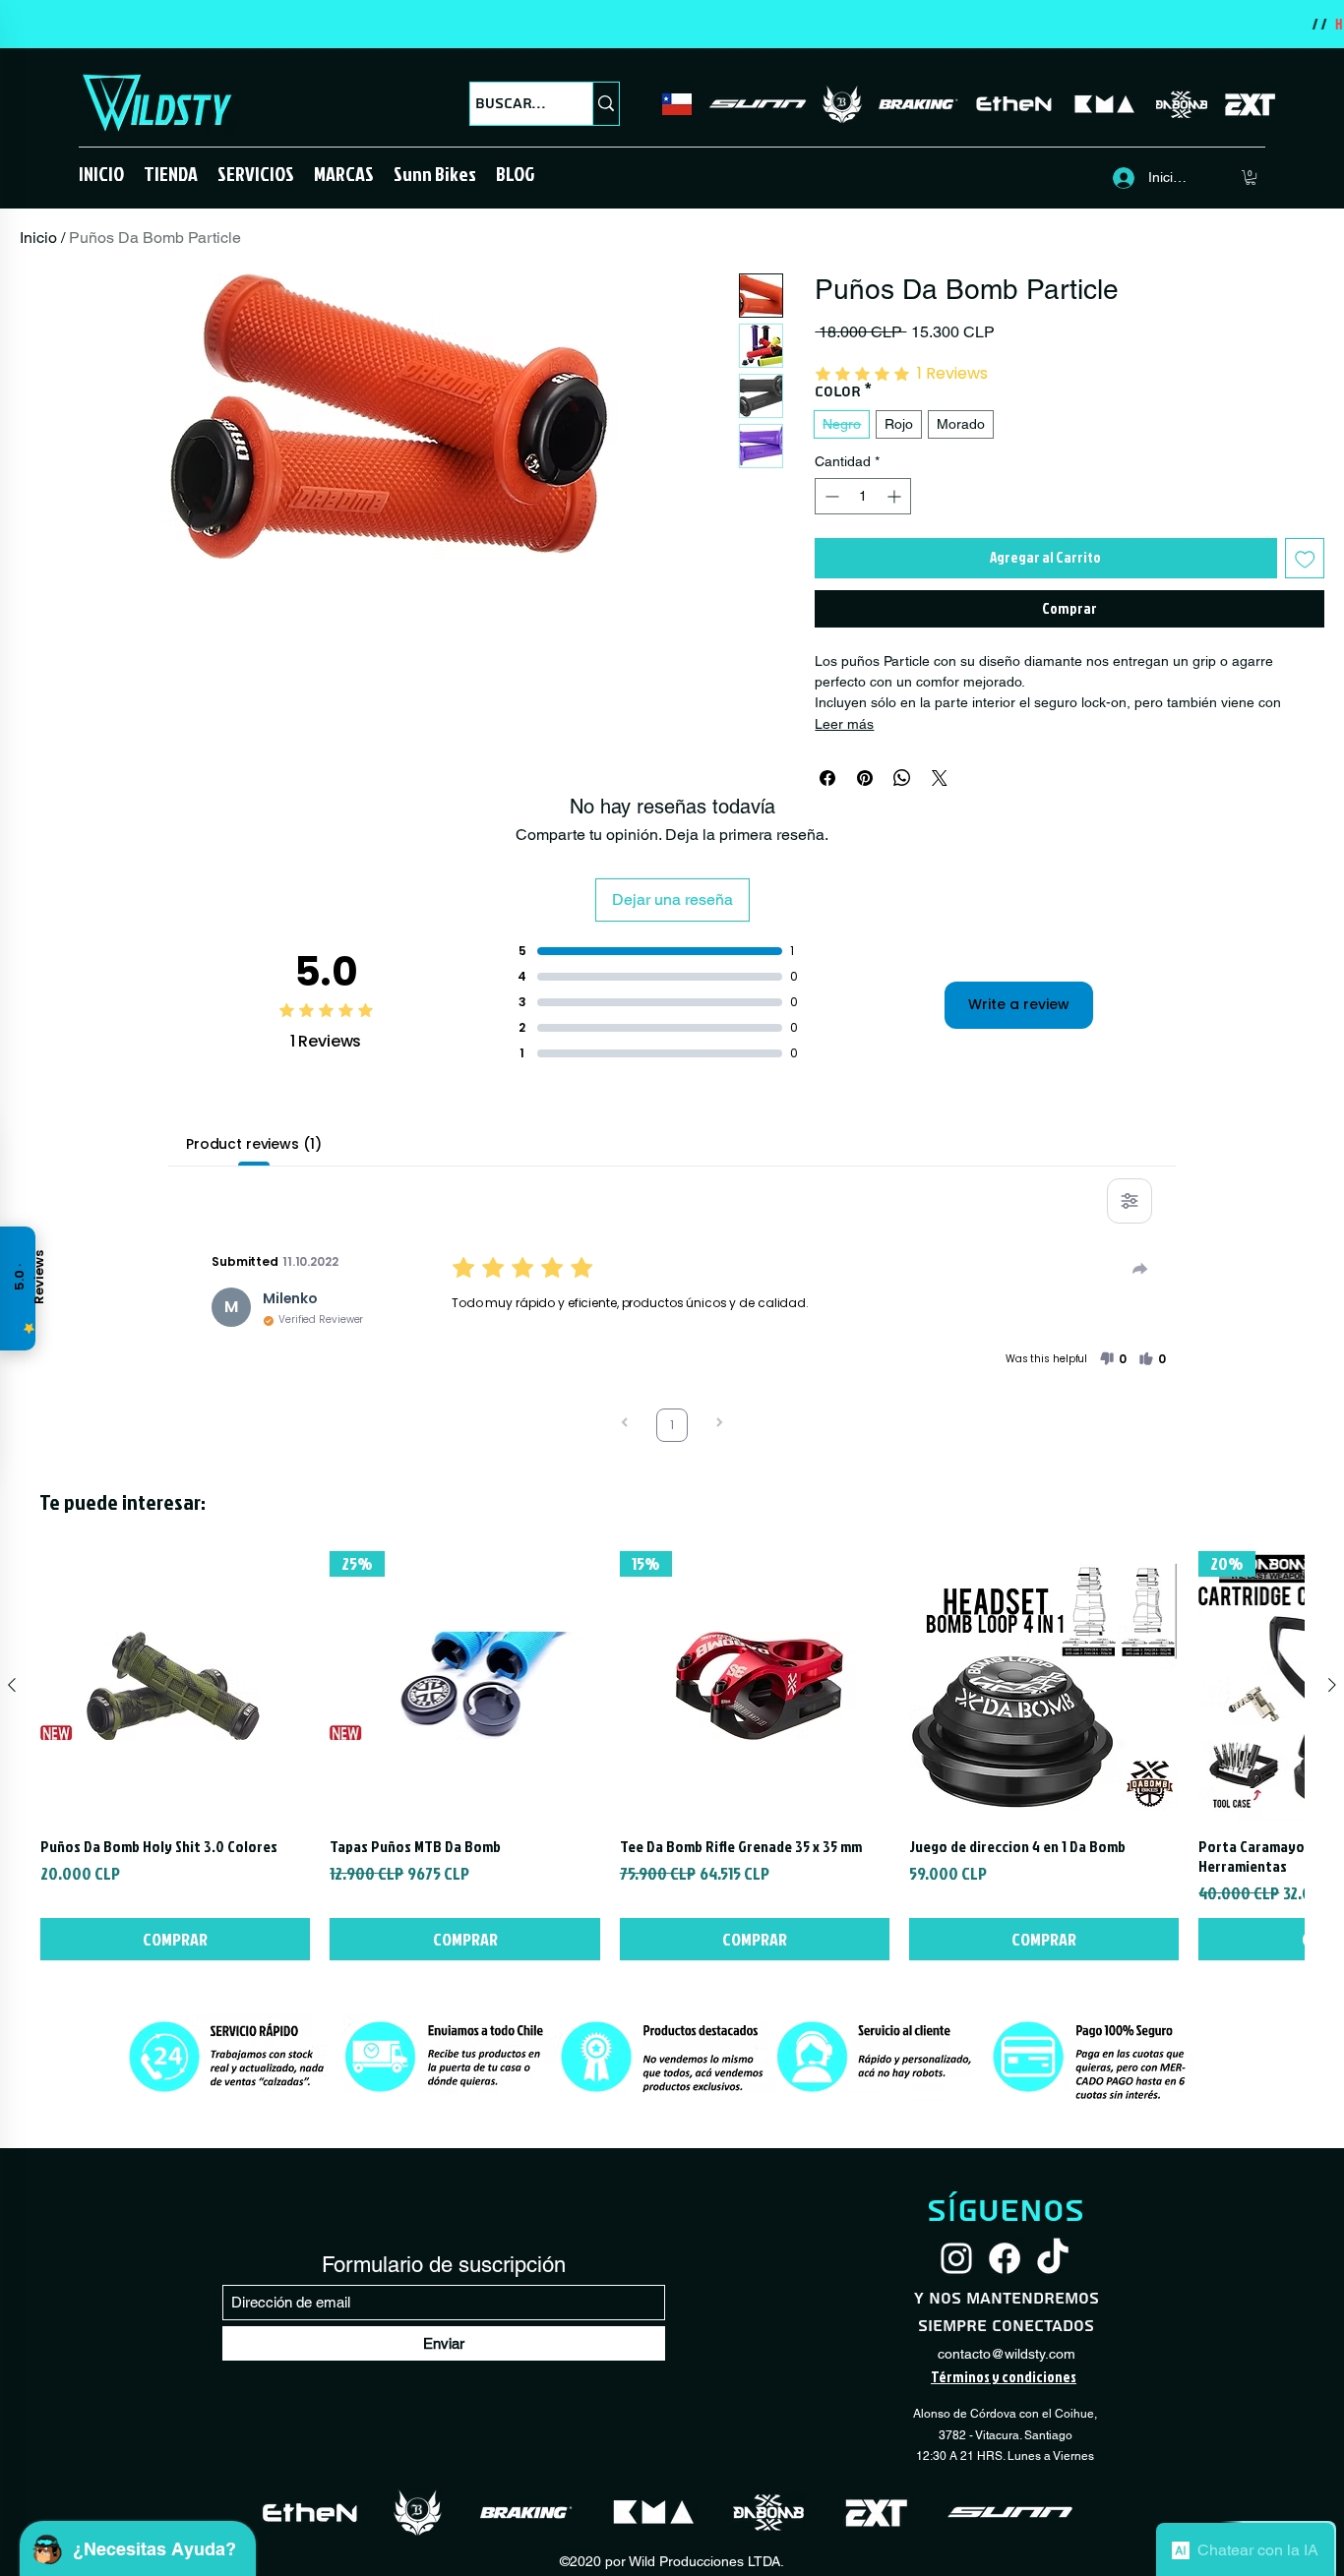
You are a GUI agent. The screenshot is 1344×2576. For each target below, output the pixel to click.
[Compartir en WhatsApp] (902, 778)
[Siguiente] (1332, 1685)
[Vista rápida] (175, 1686)
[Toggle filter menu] (1130, 1201)
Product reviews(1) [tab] (253, 1144)
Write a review (1019, 1004)
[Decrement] (830, 496)
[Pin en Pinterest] (865, 778)
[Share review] (1140, 1269)
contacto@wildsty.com (1007, 2354)
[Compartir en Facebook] (827, 778)
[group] (672, 1756)
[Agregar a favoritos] (1305, 558)
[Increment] (896, 496)
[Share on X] (940, 778)
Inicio (38, 238)
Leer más (844, 724)
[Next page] (719, 1425)
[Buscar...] (606, 104)
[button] (171, 173)
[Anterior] (12, 1685)
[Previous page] (625, 1425)
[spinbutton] (863, 496)
